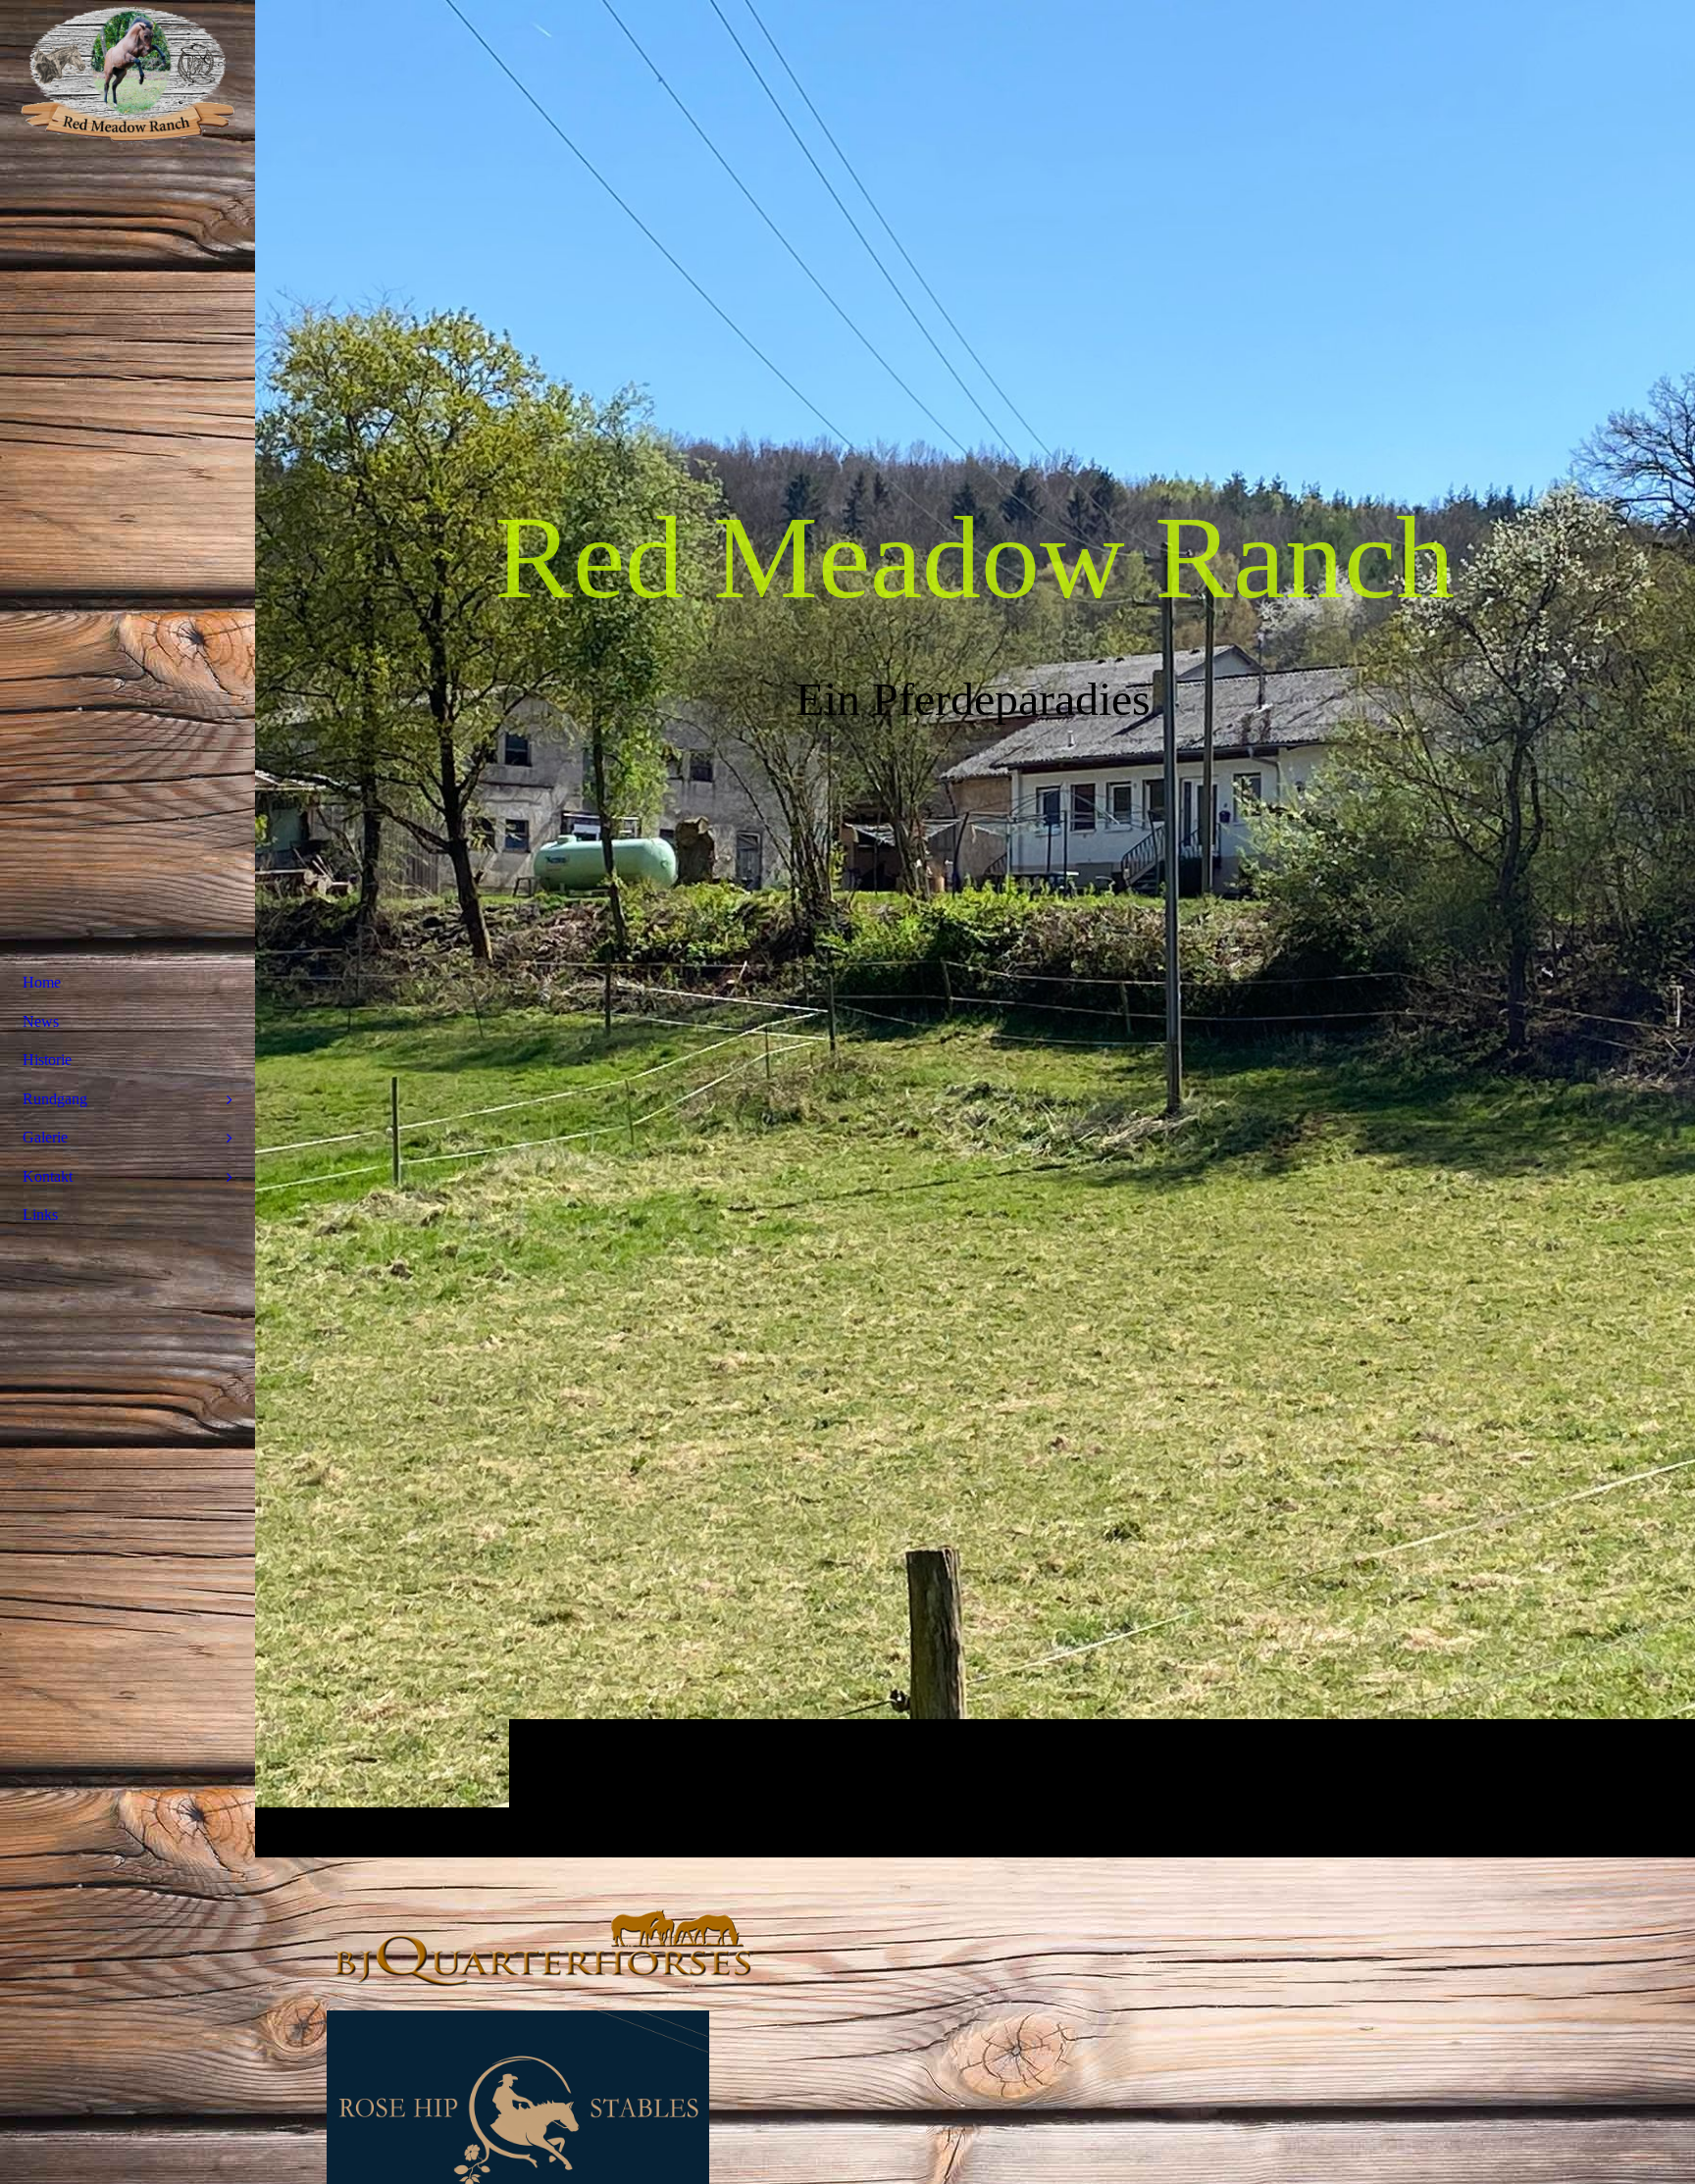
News (41, 1021)
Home (42, 982)
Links (40, 1215)
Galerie (45, 1137)
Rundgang (55, 1099)
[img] (975, 928)
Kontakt (48, 1176)
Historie (47, 1060)
